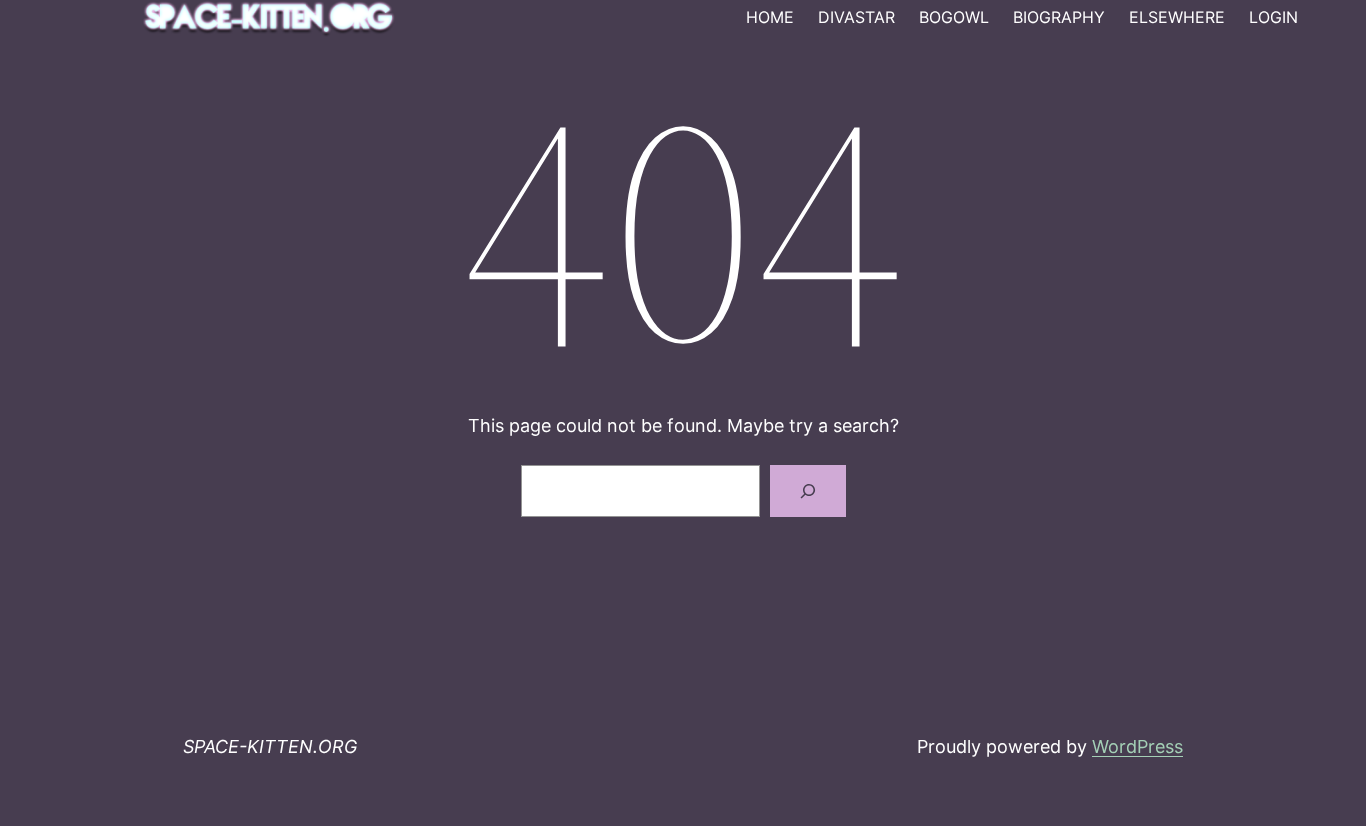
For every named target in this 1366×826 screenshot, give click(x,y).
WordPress (1137, 746)
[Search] (808, 491)
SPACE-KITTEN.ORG (270, 746)
